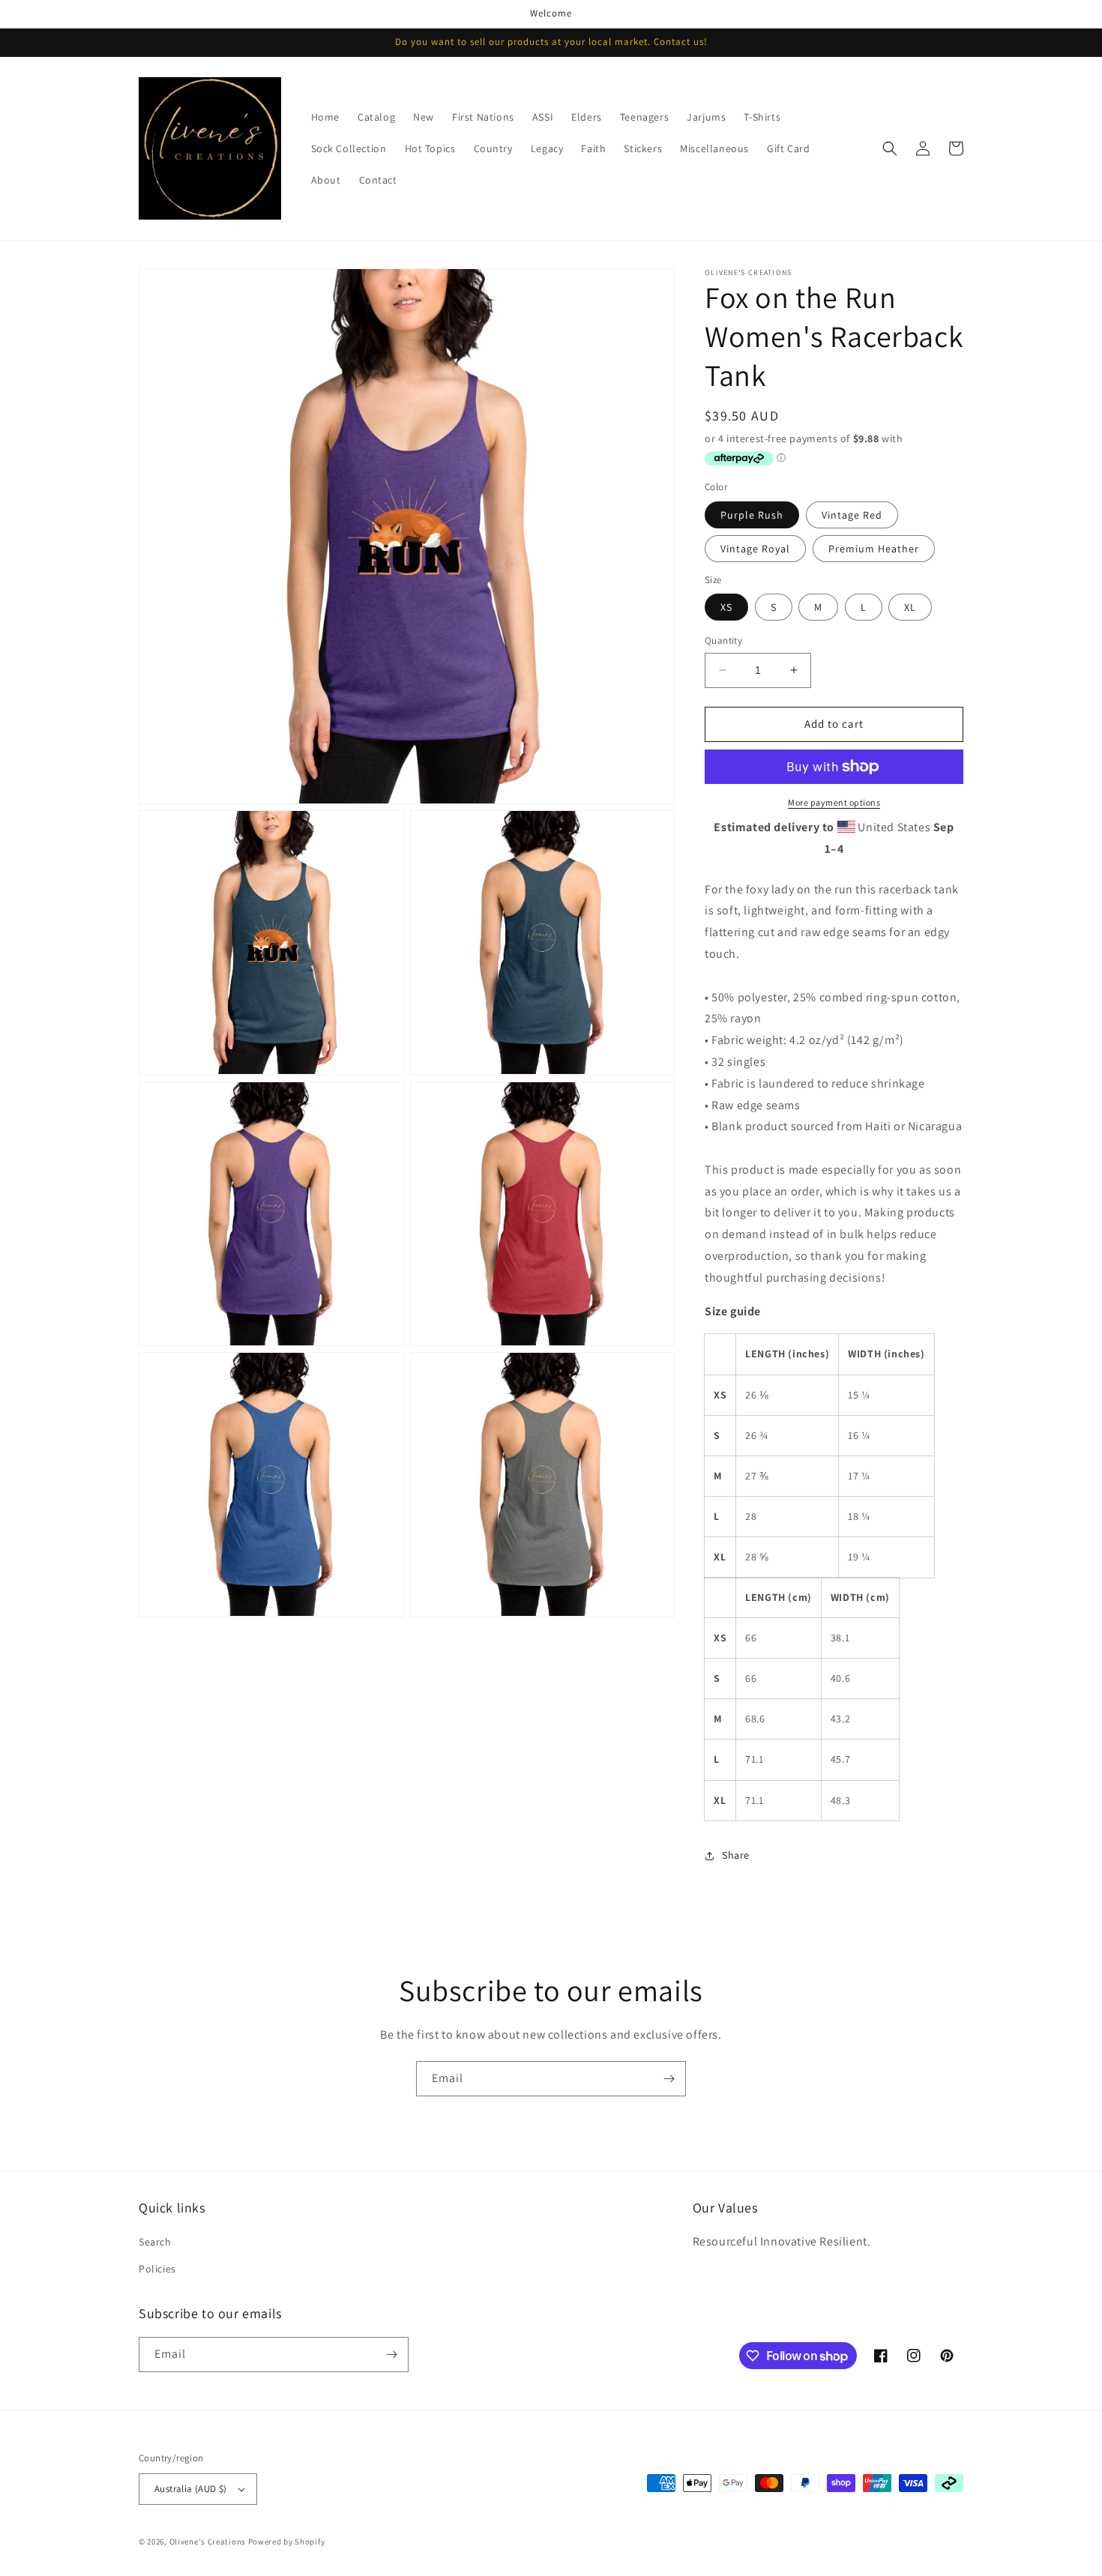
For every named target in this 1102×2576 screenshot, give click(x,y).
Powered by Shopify (287, 2542)
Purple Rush (752, 515)
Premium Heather (874, 549)
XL (910, 607)
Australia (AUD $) (191, 2489)
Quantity (723, 640)
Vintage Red (852, 515)
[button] (890, 148)
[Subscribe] (669, 2079)
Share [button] (736, 1855)
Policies (157, 2269)
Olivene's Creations (208, 2542)
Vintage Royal (755, 549)
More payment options (834, 802)
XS (726, 607)
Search (155, 2242)
